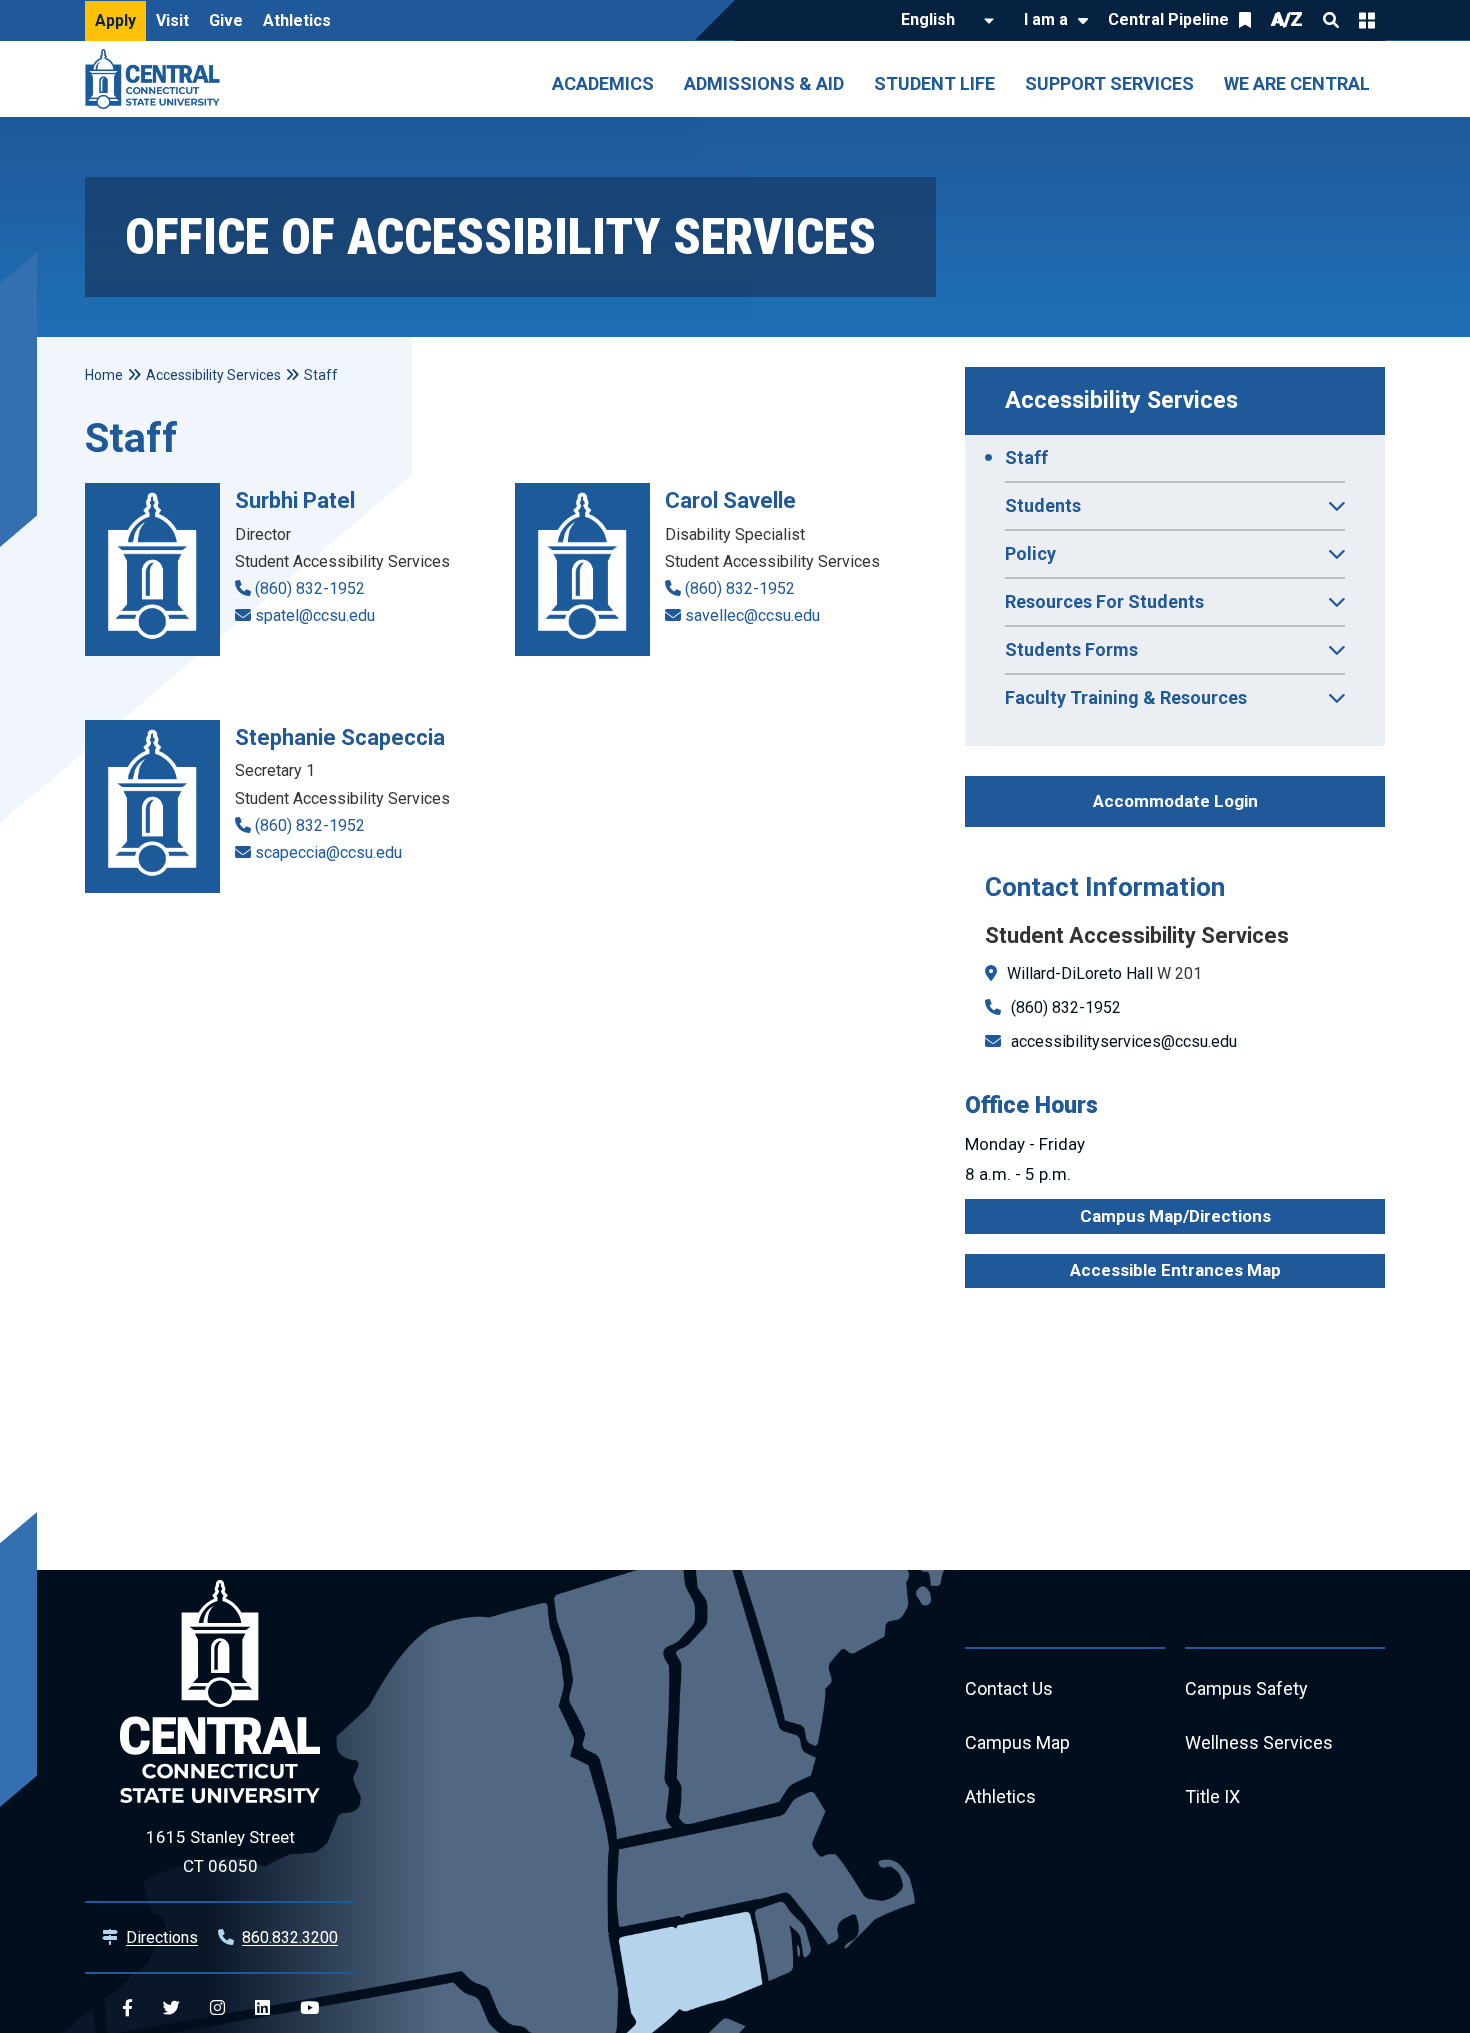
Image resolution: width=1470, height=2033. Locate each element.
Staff (1026, 457)
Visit (172, 20)
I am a (1046, 19)
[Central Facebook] (127, 2008)
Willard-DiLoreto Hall (1080, 973)
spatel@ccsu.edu (315, 615)
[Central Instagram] (217, 2008)
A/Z (1287, 19)
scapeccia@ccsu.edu (328, 852)
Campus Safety (1246, 1688)
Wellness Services (1259, 1742)
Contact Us (1009, 1688)
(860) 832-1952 (1066, 1007)
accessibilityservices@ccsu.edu (1124, 1041)
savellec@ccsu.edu (752, 615)
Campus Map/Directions (1175, 1216)
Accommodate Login (1175, 801)
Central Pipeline (1168, 19)
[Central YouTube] (309, 2008)
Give (226, 20)
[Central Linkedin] (262, 2008)
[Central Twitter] (171, 2008)
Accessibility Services (1121, 400)
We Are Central (1297, 83)
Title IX (1212, 1796)
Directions (162, 1937)
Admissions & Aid (764, 83)
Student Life (934, 83)
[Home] (157, 79)
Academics (603, 83)
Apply (115, 20)
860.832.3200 (290, 1937)
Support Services (1109, 83)
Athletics (297, 20)
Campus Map (1017, 1742)
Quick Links (1367, 20)
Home (104, 375)
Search (1331, 20)
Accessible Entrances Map (1175, 1270)
